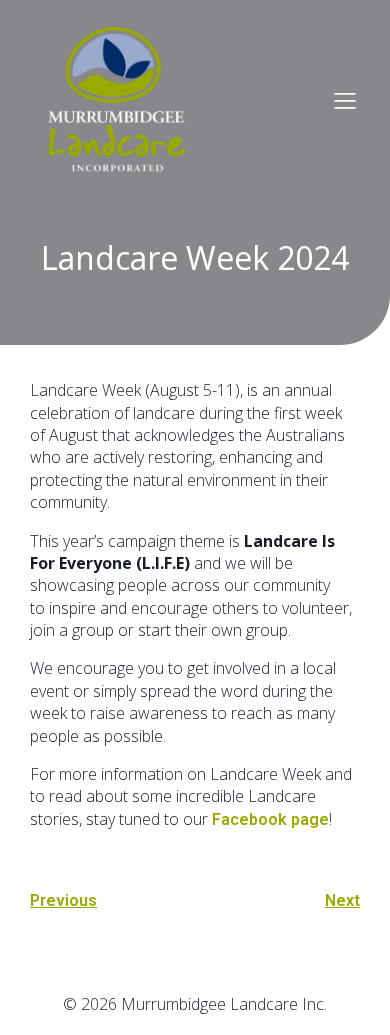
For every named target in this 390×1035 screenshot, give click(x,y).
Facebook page (270, 819)
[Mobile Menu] (345, 100)
